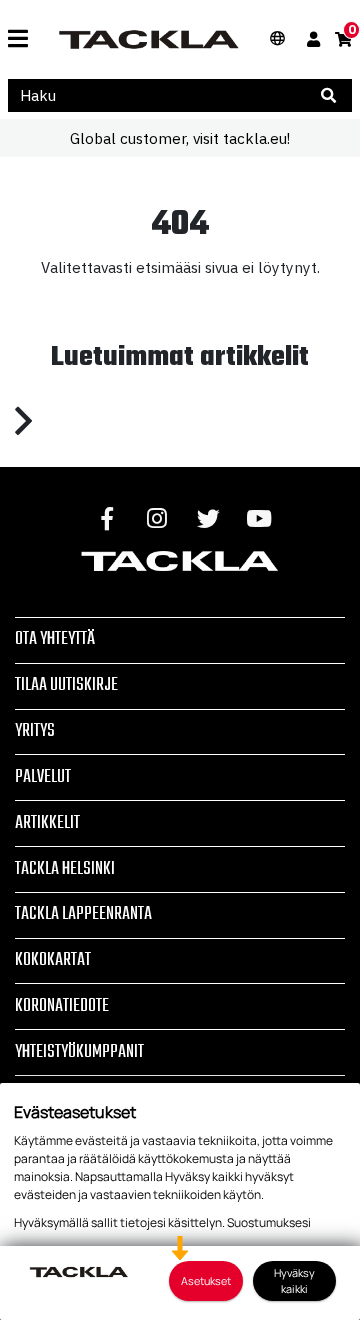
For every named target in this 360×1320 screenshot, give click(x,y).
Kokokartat (53, 960)
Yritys (35, 731)
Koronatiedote (62, 1006)
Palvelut (43, 777)
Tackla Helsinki (65, 869)
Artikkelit (47, 823)
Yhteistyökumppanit (79, 1052)
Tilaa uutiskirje (66, 685)
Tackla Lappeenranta (83, 914)
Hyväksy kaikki (294, 1280)
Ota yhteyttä (55, 639)
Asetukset (206, 1280)
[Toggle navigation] (18, 39)
